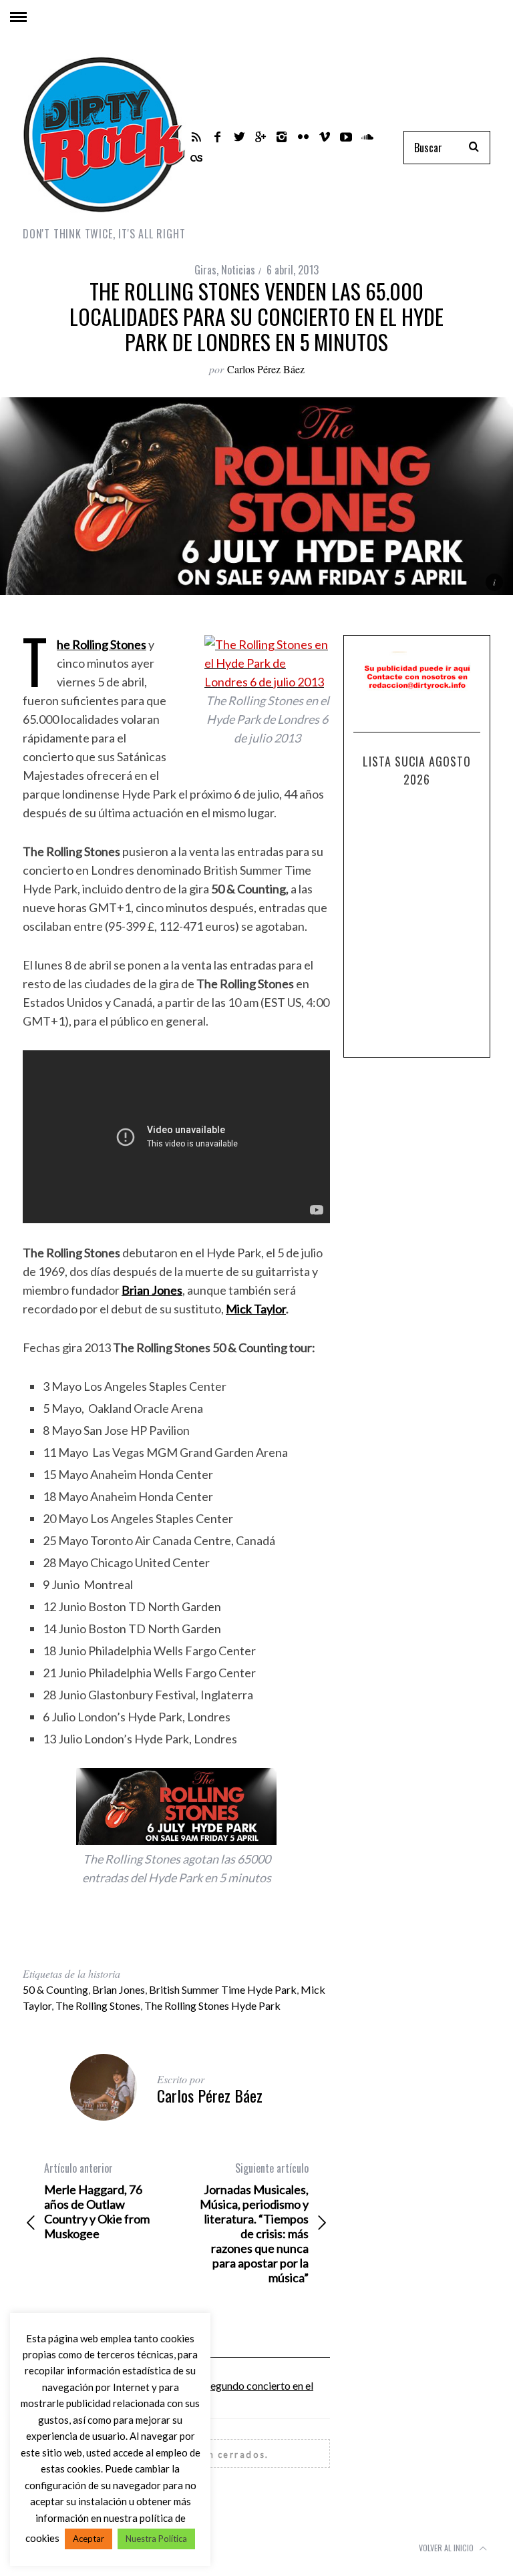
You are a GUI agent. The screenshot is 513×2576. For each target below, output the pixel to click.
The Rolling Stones (98, 2005)
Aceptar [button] (89, 2539)
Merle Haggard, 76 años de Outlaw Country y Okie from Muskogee (97, 2201)
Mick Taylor (256, 1309)
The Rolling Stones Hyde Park (212, 2005)
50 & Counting (55, 1989)
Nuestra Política (156, 2539)
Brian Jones (119, 1989)
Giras (205, 270)
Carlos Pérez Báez (266, 369)
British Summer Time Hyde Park (223, 1989)
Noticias (238, 270)
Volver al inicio (447, 2548)
